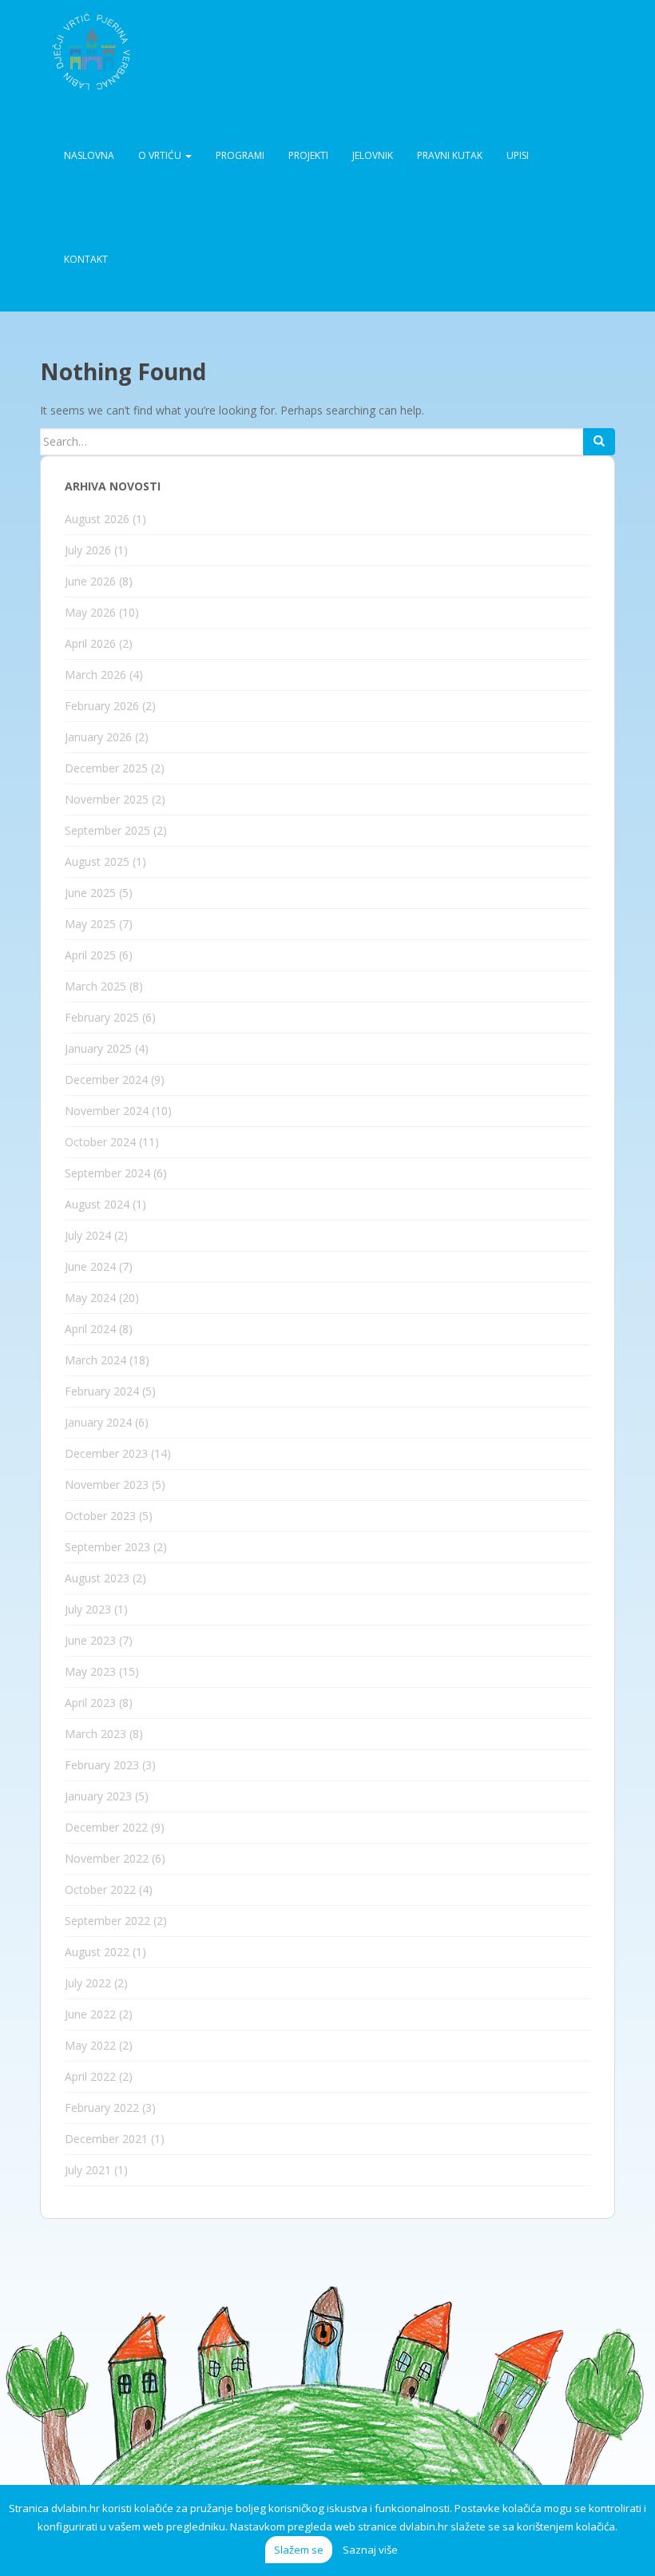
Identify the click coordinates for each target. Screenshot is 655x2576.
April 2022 (90, 2076)
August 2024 (97, 1204)
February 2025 (102, 1017)
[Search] (599, 442)
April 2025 (90, 955)
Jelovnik (373, 155)
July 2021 (88, 2170)
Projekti (308, 155)
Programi (240, 155)
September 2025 (107, 830)
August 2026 (97, 519)
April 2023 (90, 1703)
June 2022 (90, 2014)
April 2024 (90, 1329)
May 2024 (90, 1298)
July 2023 (88, 1609)
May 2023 (90, 1671)
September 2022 (107, 1921)
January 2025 (98, 1048)
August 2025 (97, 861)
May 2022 (90, 2045)
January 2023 (98, 1796)
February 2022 (102, 2108)
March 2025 (95, 986)
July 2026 (88, 550)
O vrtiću (161, 155)
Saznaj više (370, 2550)
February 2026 (102, 706)
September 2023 (107, 1547)
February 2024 (102, 1391)
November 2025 (107, 799)
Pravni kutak (450, 155)
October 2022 (100, 1889)
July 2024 (88, 1235)
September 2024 (107, 1173)
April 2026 (90, 643)
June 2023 (90, 1640)
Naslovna (89, 155)
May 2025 (90, 924)
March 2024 (95, 1360)
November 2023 (107, 1484)
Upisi (518, 155)
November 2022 (107, 1858)
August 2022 (97, 1952)
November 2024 (107, 1111)
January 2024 (98, 1422)
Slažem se (299, 2550)
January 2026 (98, 737)
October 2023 (100, 1516)
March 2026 (95, 675)
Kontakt (86, 259)
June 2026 (90, 581)
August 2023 (97, 1578)
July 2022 (88, 1983)
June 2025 (90, 893)
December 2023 (106, 1453)
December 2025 (106, 768)
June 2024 (90, 1266)
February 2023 (102, 1765)
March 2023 (95, 1734)
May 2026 (90, 612)
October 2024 (100, 1142)
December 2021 (106, 2139)
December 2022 (106, 1827)
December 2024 (106, 1080)
